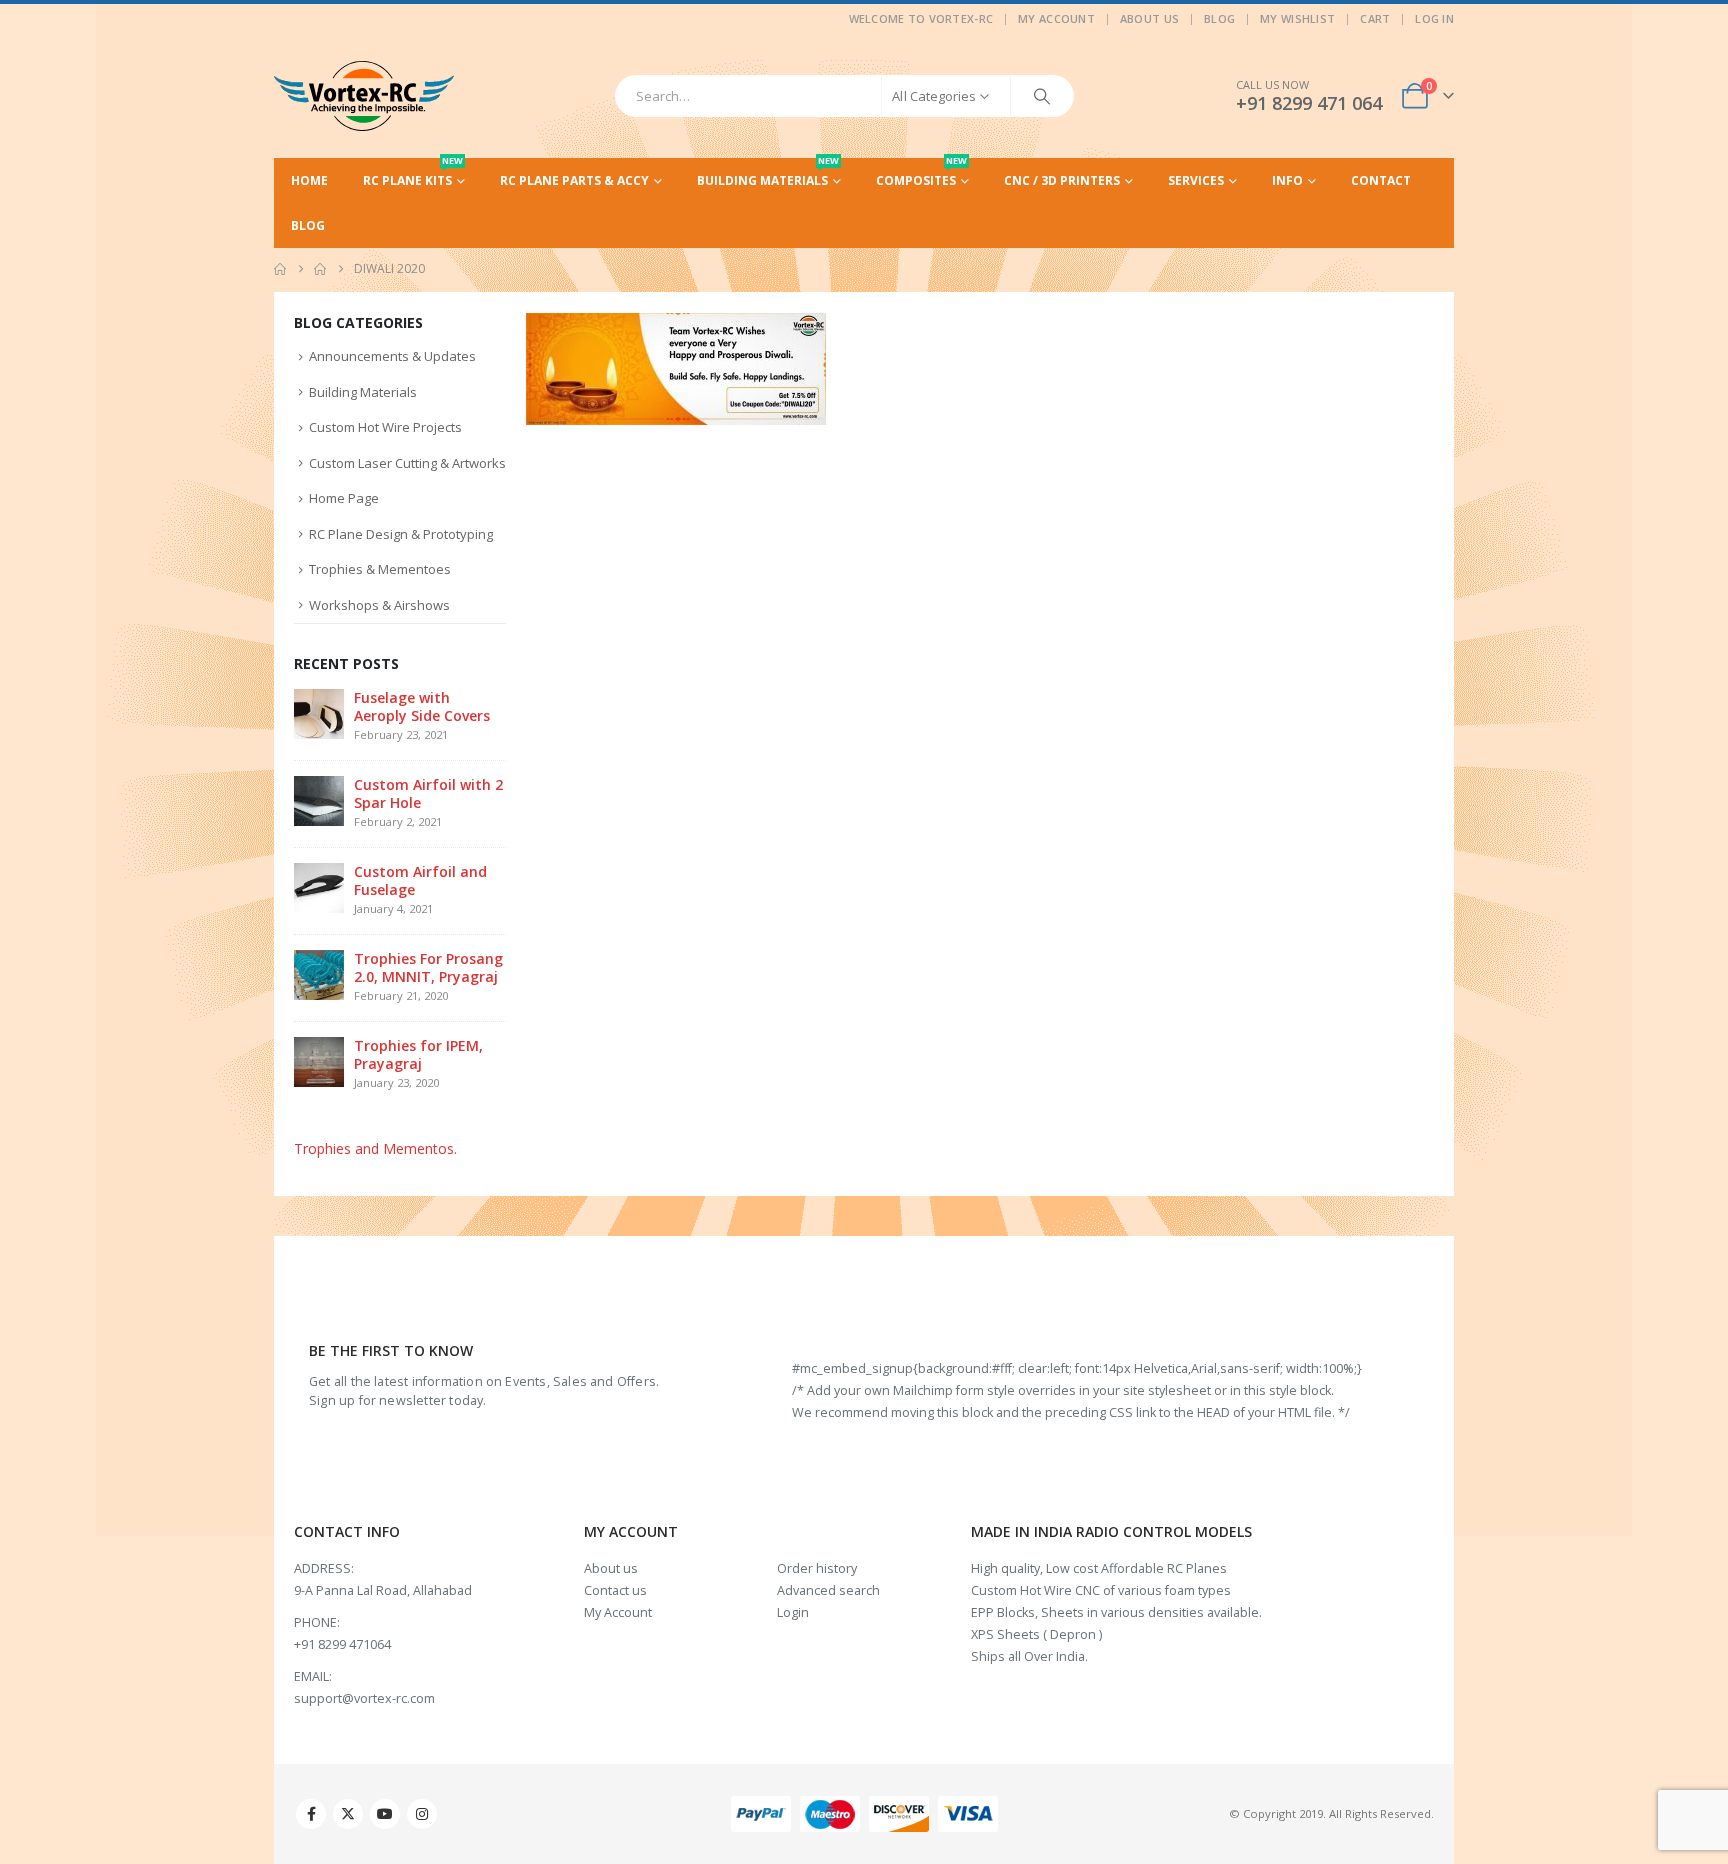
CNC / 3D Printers (1062, 180)
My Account (1056, 18)
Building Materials (768, 173)
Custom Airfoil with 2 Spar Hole (428, 793)
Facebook (311, 1814)
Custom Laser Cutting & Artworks (407, 463)
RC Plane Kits (413, 173)
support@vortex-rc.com (364, 1698)
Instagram (422, 1814)
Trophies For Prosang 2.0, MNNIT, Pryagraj (428, 967)
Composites (921, 173)
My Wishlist (1297, 18)
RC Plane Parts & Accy (574, 180)
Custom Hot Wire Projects (385, 427)
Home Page (344, 498)
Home (309, 180)
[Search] (1042, 96)
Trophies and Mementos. (375, 1148)
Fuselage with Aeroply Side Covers (422, 706)
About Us (1149, 18)
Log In (1434, 18)
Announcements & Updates (392, 356)
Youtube (385, 1814)
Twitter (348, 1814)
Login (793, 1612)
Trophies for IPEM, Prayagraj (418, 1054)
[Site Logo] (364, 96)
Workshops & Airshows (379, 605)
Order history (817, 1568)
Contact (1381, 180)
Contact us (615, 1590)
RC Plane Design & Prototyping (401, 534)
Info (1287, 180)
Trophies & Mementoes (380, 569)
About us (611, 1568)
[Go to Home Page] (280, 269)
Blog (1219, 18)
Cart (1375, 18)
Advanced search (828, 1590)
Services (1196, 180)
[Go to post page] (319, 712)
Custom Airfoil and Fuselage (420, 880)
